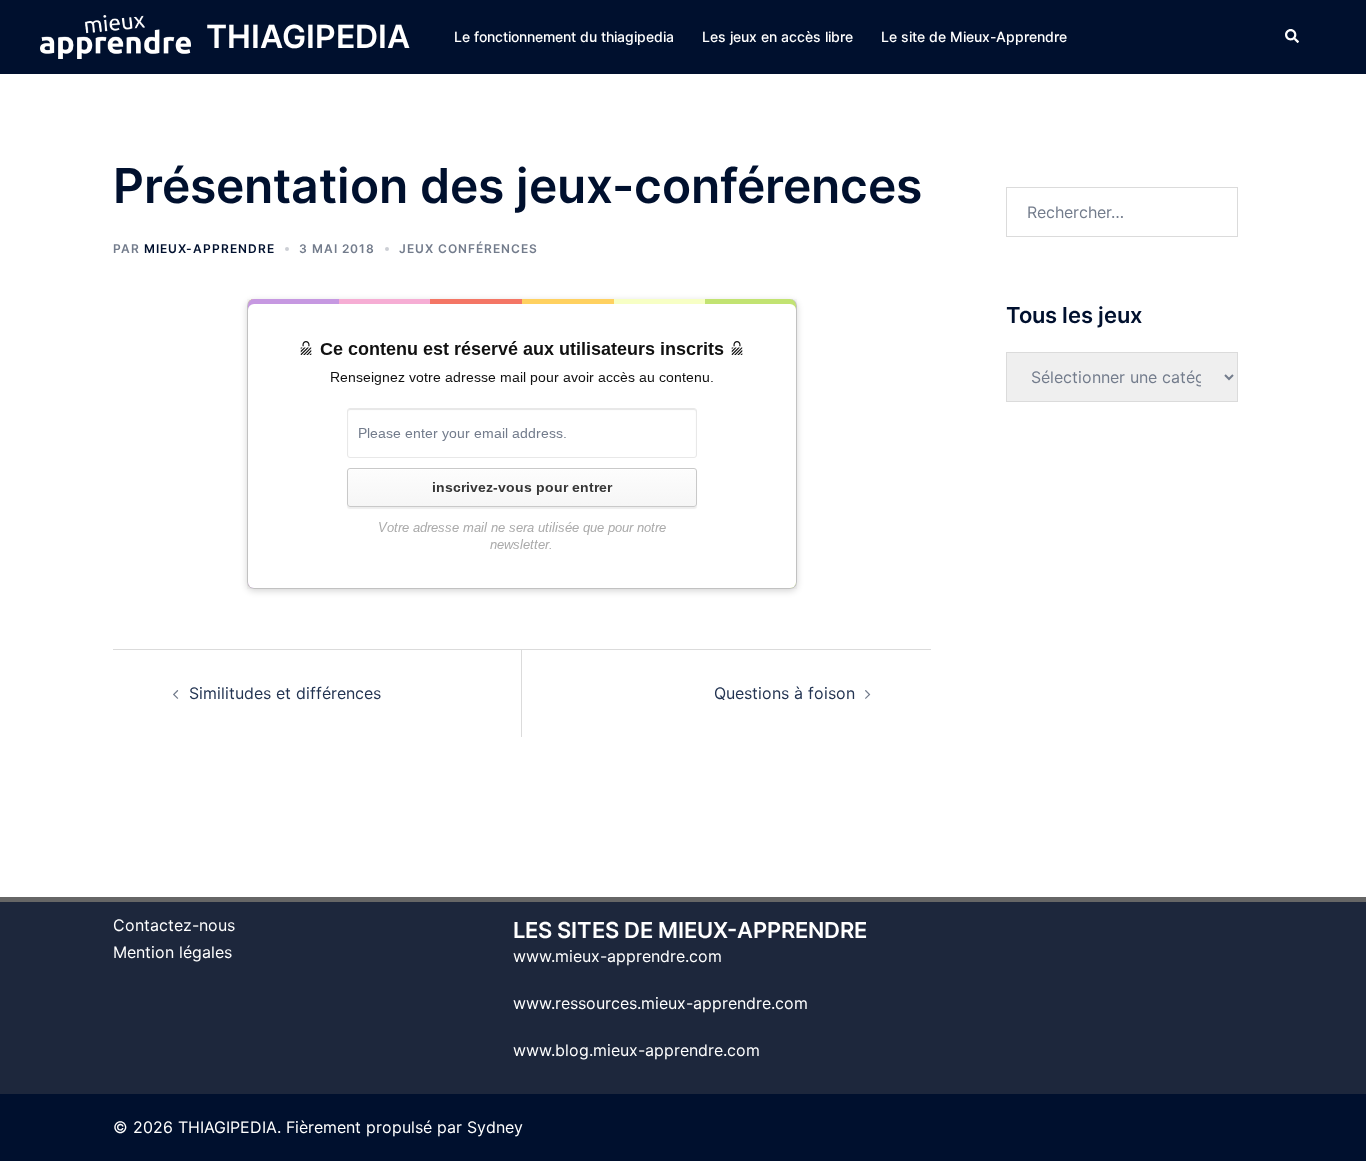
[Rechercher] (1293, 37)
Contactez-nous (174, 925)
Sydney (495, 1127)
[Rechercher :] (1122, 212)
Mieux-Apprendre (209, 248)
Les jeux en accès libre (777, 36)
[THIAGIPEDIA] (115, 37)
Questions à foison (784, 693)
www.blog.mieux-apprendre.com (636, 1050)
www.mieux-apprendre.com (617, 956)
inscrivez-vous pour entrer (522, 487)
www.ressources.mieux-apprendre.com (660, 1003)
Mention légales (172, 952)
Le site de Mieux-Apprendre (974, 36)
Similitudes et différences (285, 693)
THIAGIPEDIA (308, 36)
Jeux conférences (468, 248)
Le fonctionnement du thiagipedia (564, 36)
